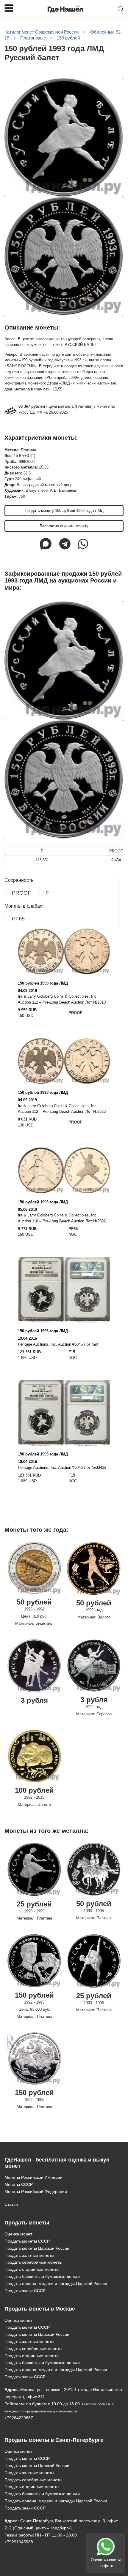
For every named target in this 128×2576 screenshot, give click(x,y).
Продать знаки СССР (25, 2291)
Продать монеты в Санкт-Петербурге (54, 2440)
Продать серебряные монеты (33, 2262)
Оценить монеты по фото (106, 2563)
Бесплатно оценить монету (64, 526)
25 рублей (34, 1904)
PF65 (18, 919)
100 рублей (34, 1790)
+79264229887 (19, 2418)
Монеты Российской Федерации (36, 2192)
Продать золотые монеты (29, 2255)
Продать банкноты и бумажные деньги (42, 2276)
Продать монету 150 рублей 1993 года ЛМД (64, 511)
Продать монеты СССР (27, 2241)
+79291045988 (19, 2542)
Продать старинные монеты (32, 2269)
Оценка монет (18, 2234)
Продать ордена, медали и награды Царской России (56, 2284)
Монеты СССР (19, 2184)
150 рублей (34, 1995)
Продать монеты (27, 2223)
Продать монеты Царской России (37, 2248)
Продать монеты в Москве (40, 2309)
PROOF (21, 893)
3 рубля (34, 1700)
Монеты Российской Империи (33, 2177)
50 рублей (34, 1602)
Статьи (11, 2204)
